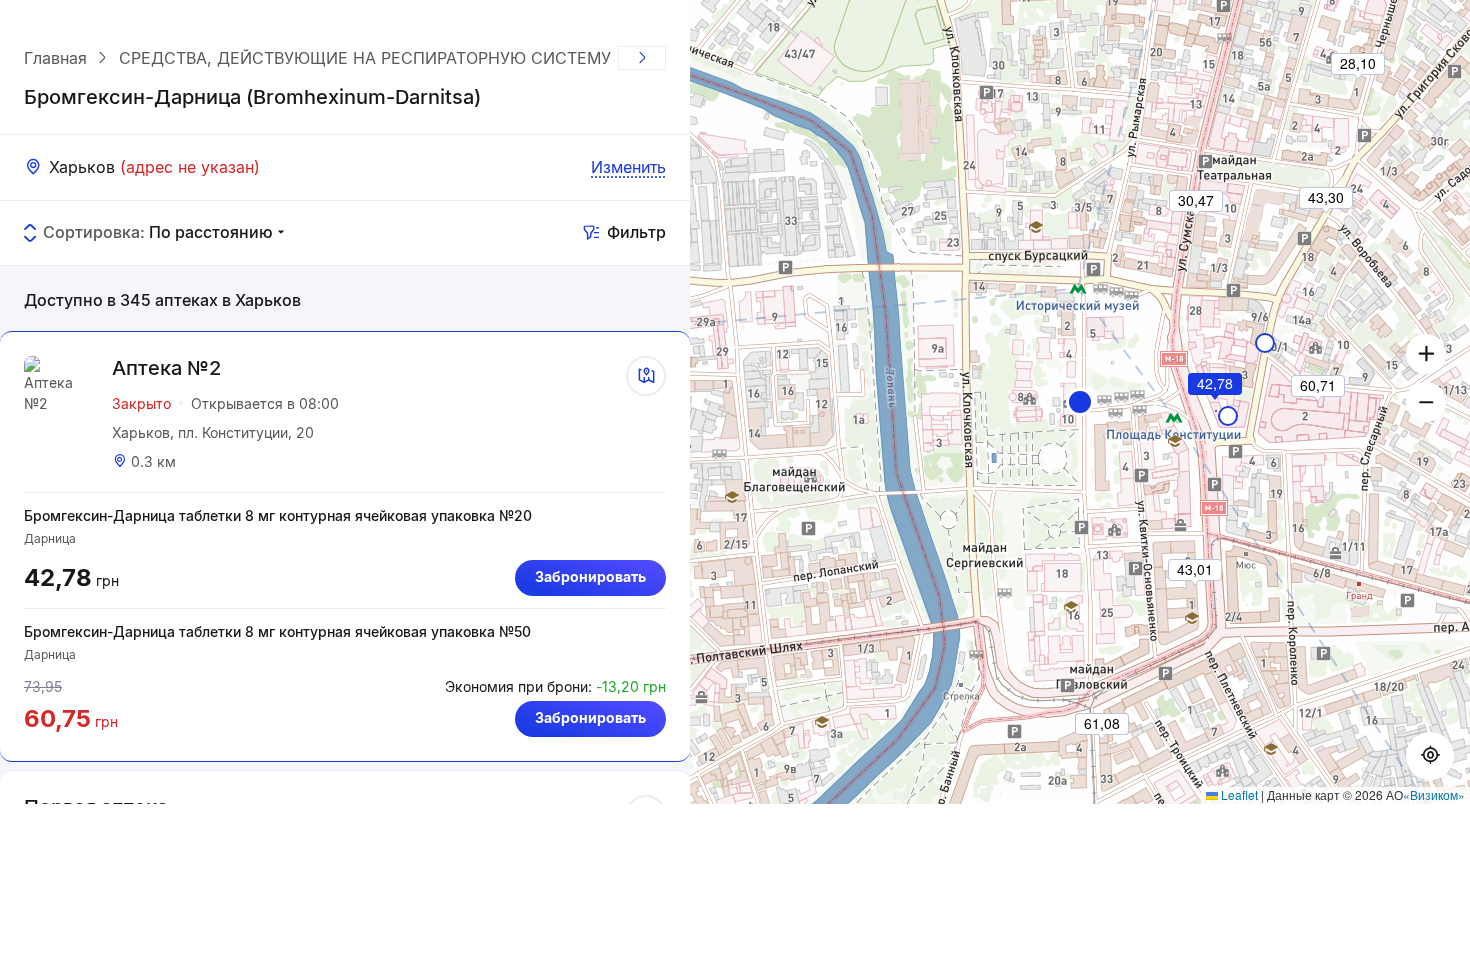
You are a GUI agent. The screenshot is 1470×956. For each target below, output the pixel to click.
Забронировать (590, 576)
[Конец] (642, 58)
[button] (1080, 402)
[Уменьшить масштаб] (1426, 402)
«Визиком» (1434, 794)
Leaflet (1238, 794)
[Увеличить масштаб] (1426, 354)
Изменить (628, 167)
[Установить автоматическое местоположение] (1430, 756)
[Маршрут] (646, 376)
